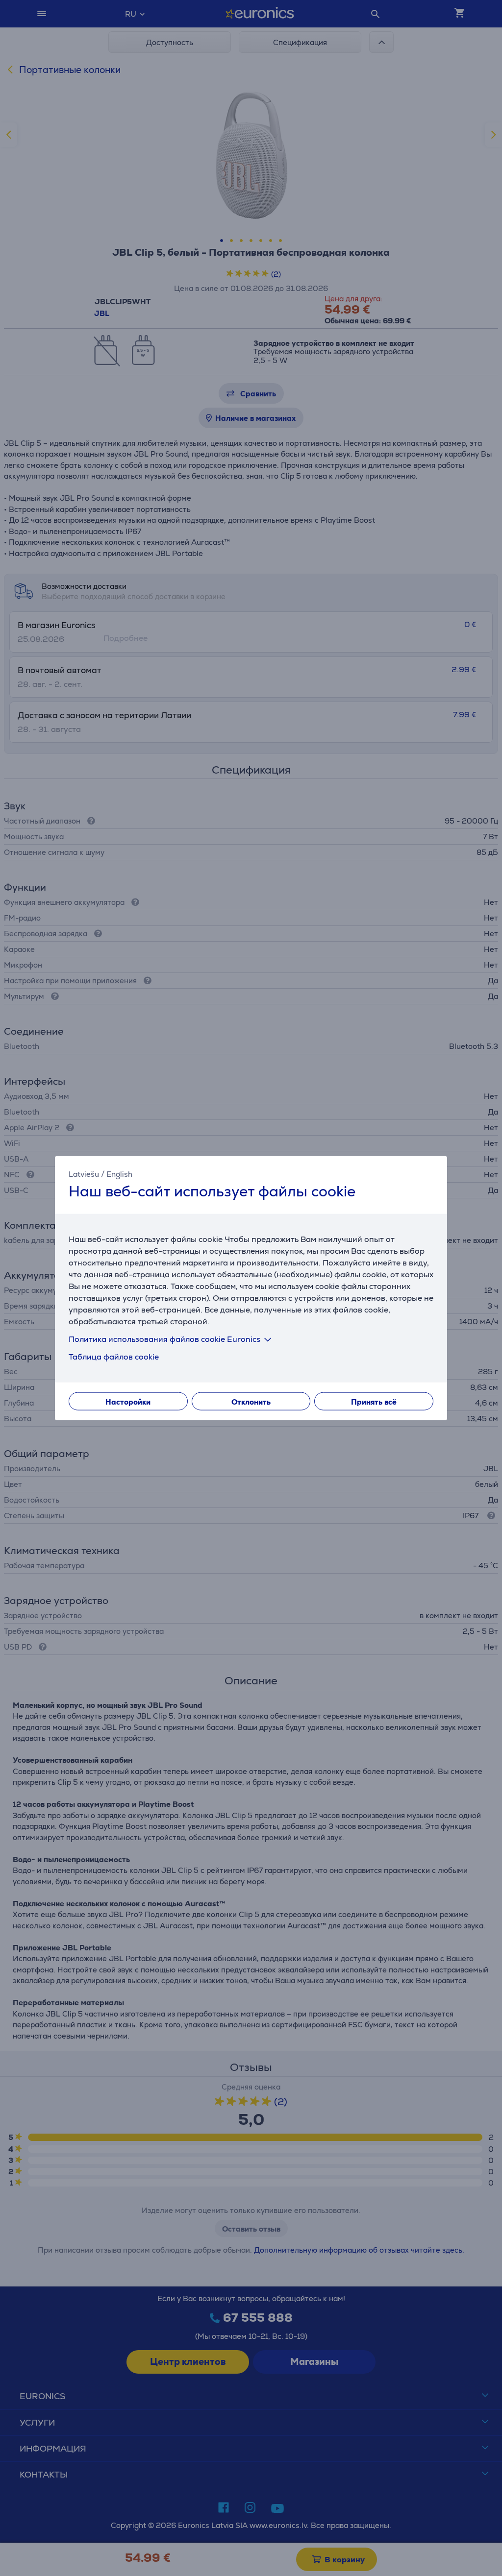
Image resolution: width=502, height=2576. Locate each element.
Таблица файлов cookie (114, 1356)
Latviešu (84, 1174)
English (119, 1174)
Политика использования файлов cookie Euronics (164, 1339)
